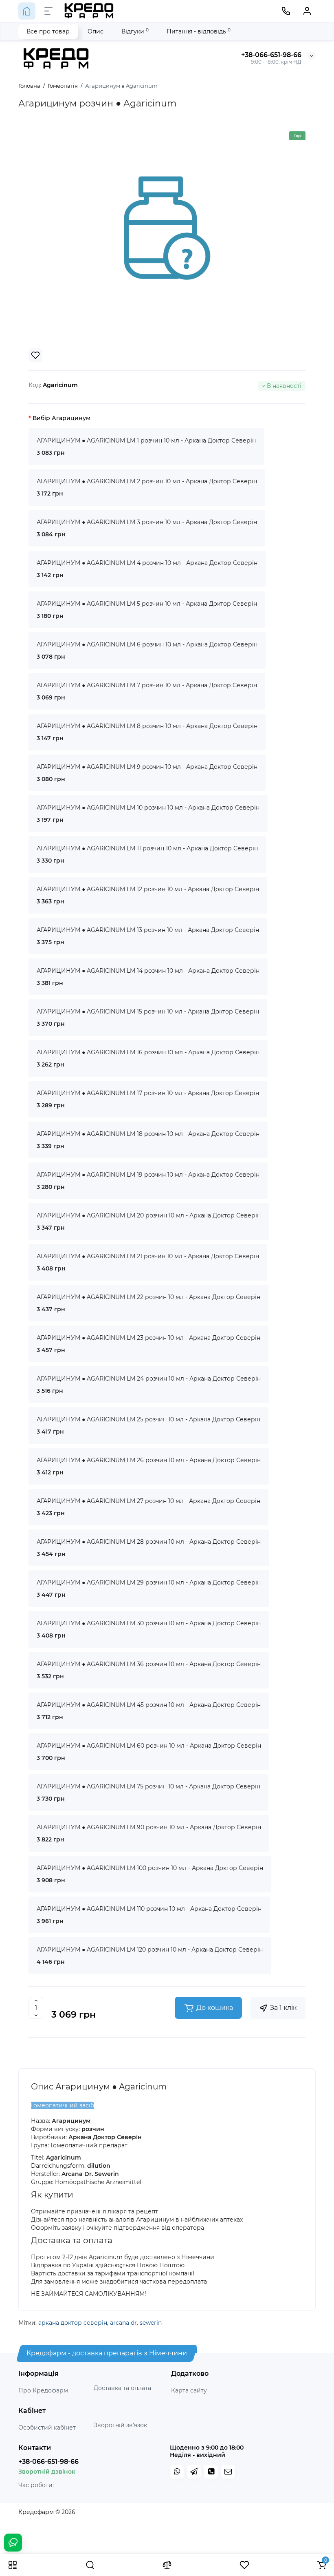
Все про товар (48, 31)
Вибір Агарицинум (62, 418)
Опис (96, 31)
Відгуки (135, 31)
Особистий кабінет (47, 2428)
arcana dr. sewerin (136, 2323)
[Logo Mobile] (89, 11)
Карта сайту (189, 2390)
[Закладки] (244, 2565)
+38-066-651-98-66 (271, 55)
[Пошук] (90, 2565)
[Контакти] (286, 11)
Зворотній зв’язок (120, 2425)
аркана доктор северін (73, 2323)
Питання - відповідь (199, 31)
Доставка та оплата (122, 2388)
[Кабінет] (307, 11)
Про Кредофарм (43, 2390)
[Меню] (48, 11)
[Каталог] (13, 2565)
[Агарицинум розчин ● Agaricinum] (167, 228)
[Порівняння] (167, 2565)
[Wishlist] (35, 355)
